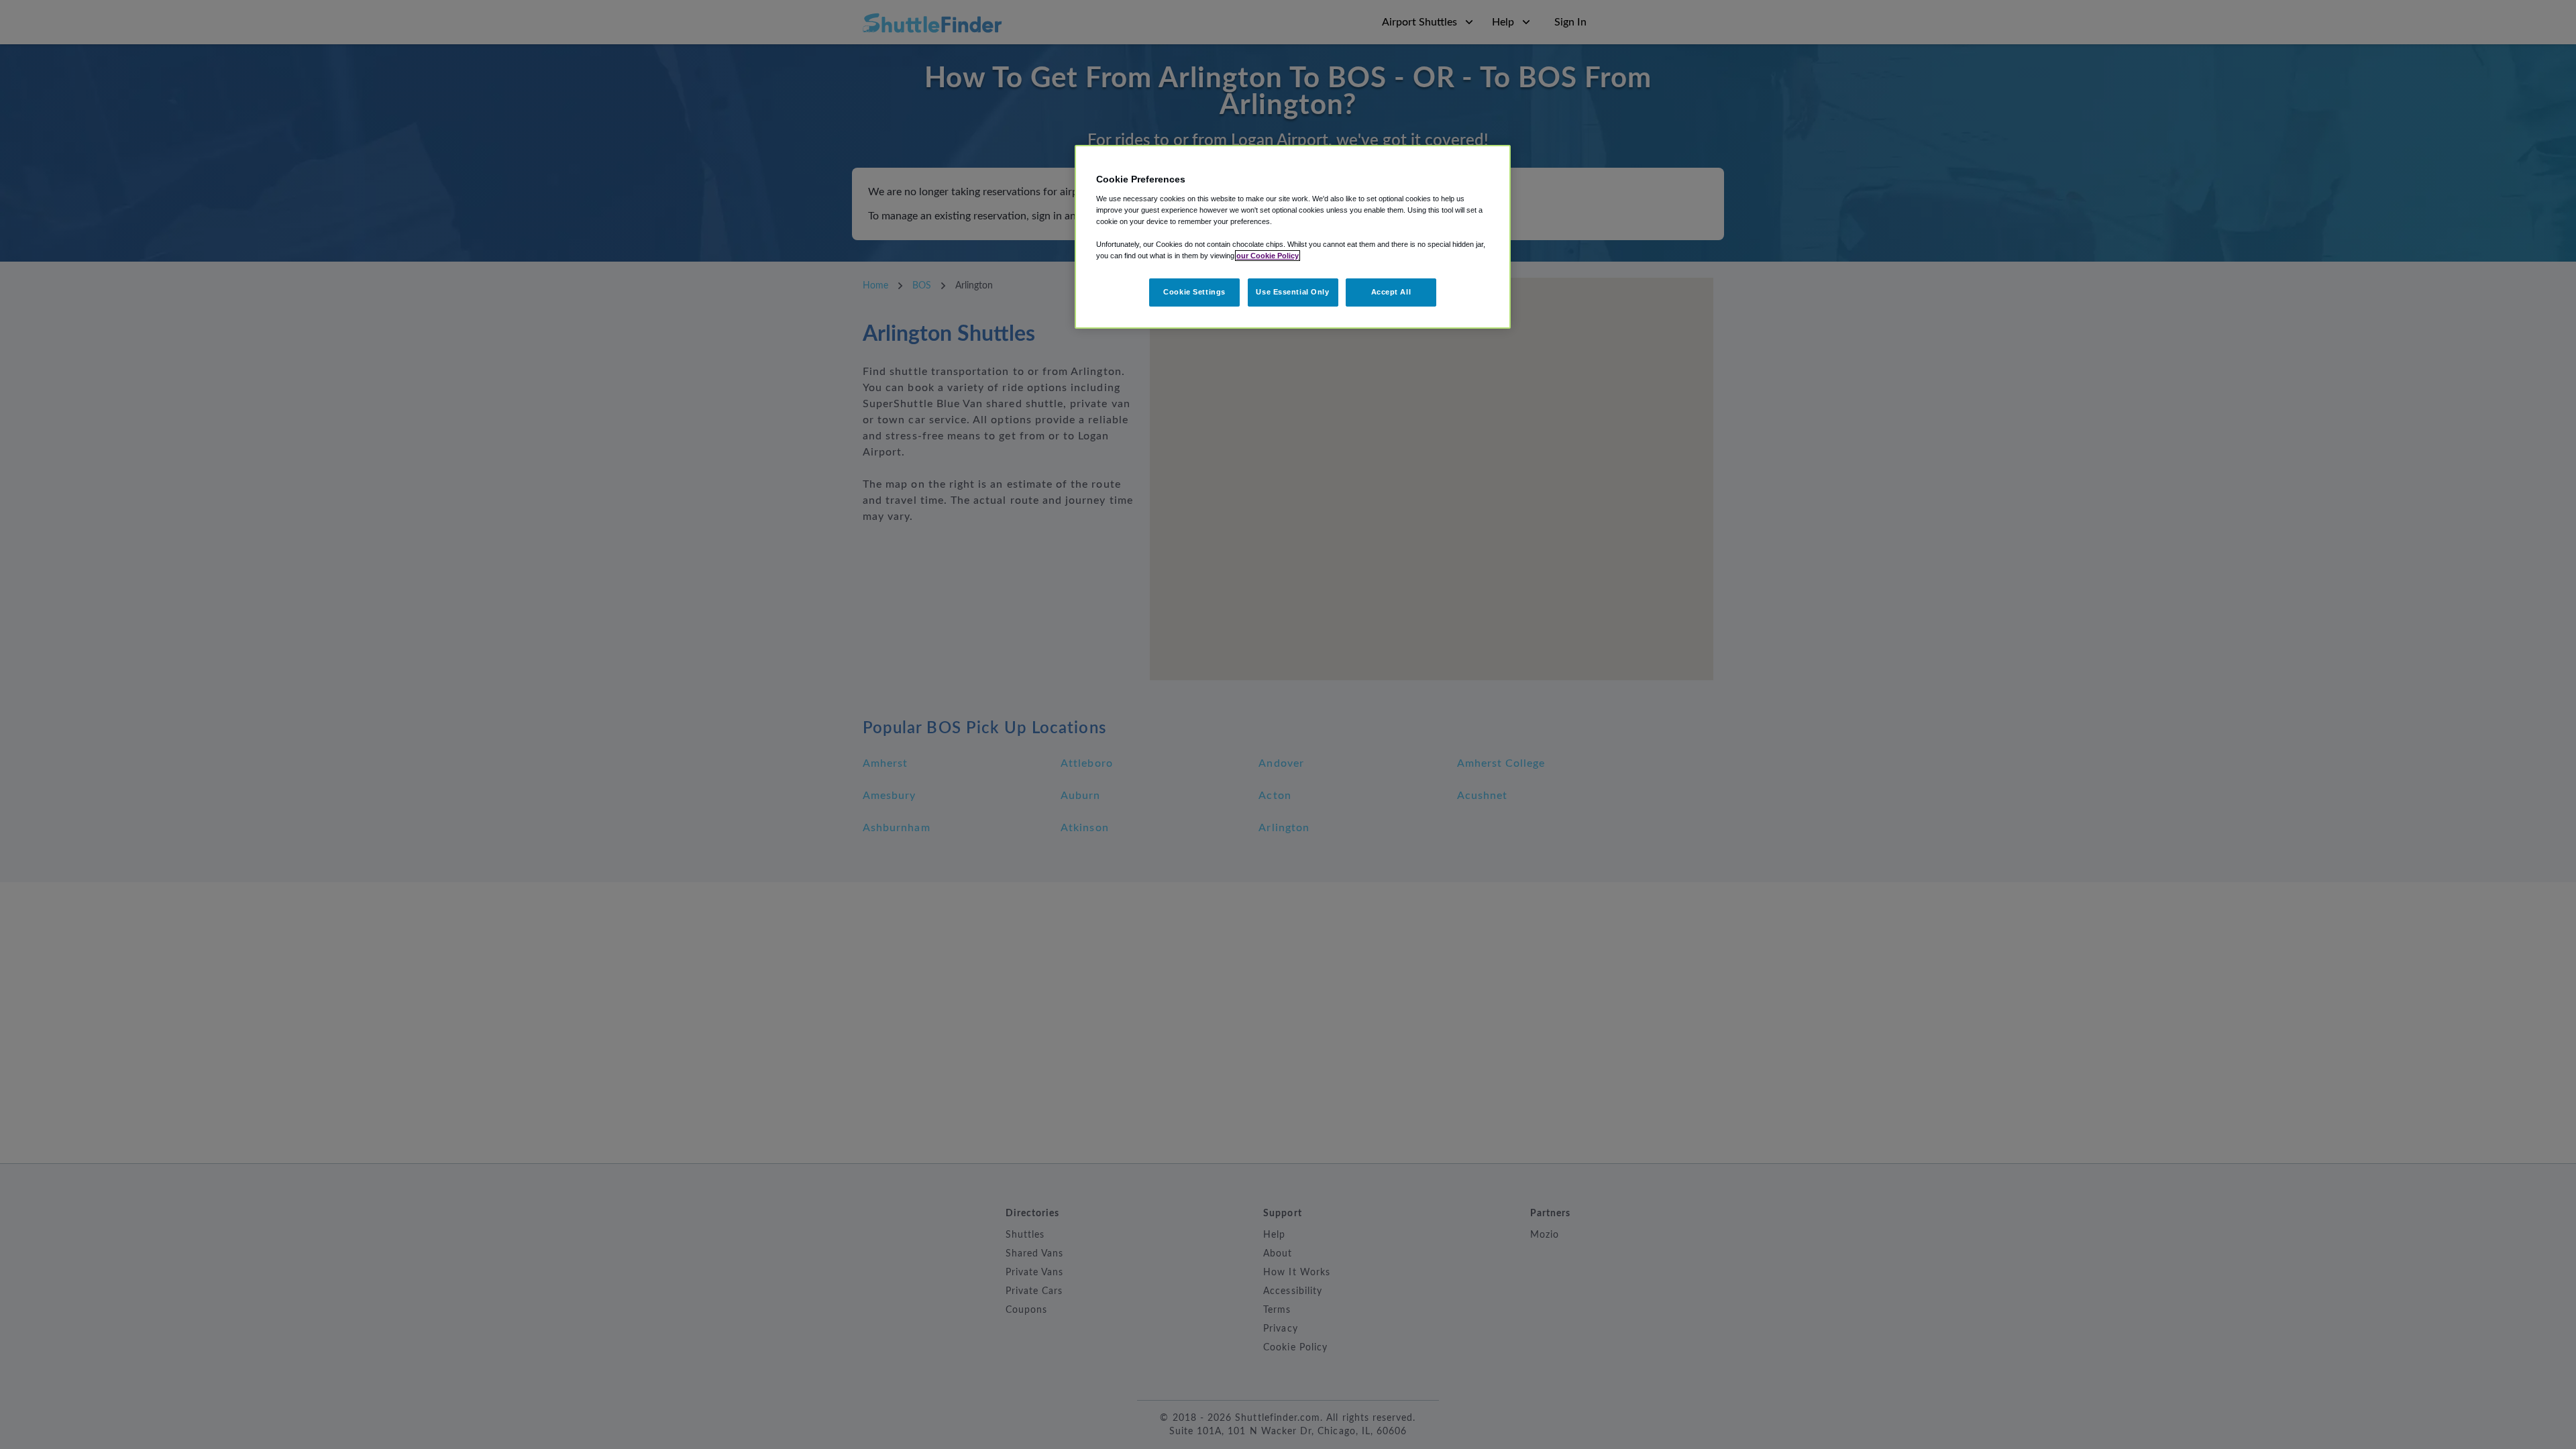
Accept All (1391, 292)
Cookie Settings (1194, 292)
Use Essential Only (1292, 292)
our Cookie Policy (1268, 256)
